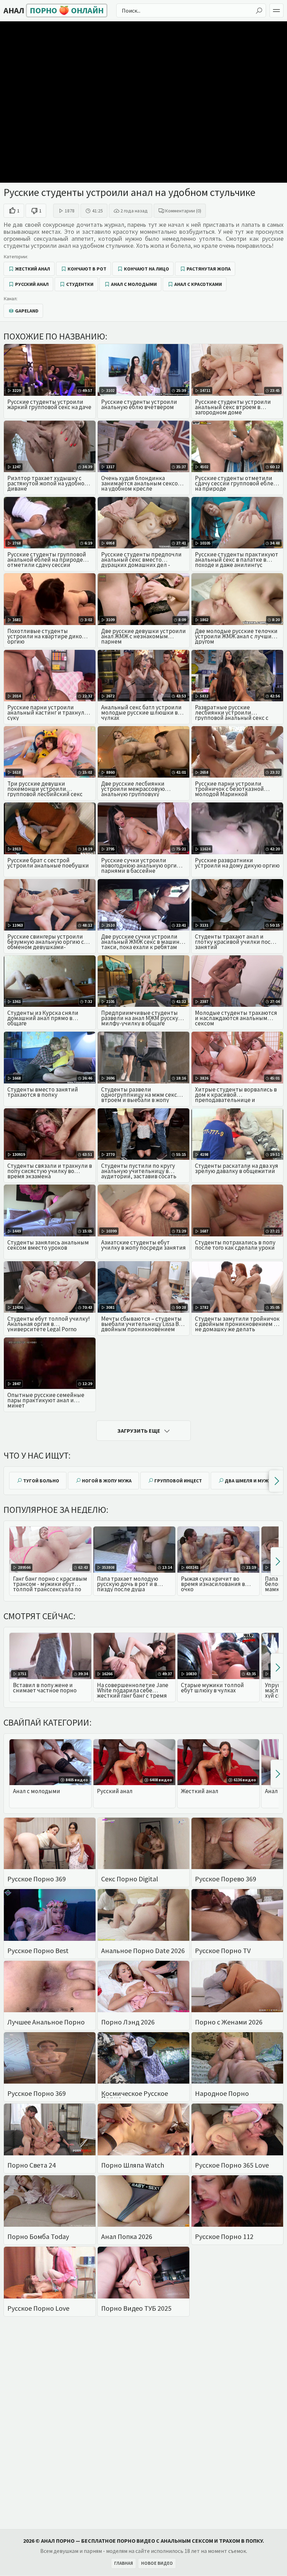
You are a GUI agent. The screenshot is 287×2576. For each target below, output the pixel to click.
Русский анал (32, 284)
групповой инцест (178, 1481)
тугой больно (41, 1481)
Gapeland (27, 311)
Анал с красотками (198, 284)
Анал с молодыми (134, 284)
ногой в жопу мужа (107, 1481)
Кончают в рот (87, 269)
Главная (124, 2563)
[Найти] (259, 11)
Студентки (80, 284)
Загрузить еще (139, 1431)
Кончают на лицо (146, 269)
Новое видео (157, 2563)
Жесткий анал (33, 269)
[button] (276, 1481)
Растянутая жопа (209, 269)
